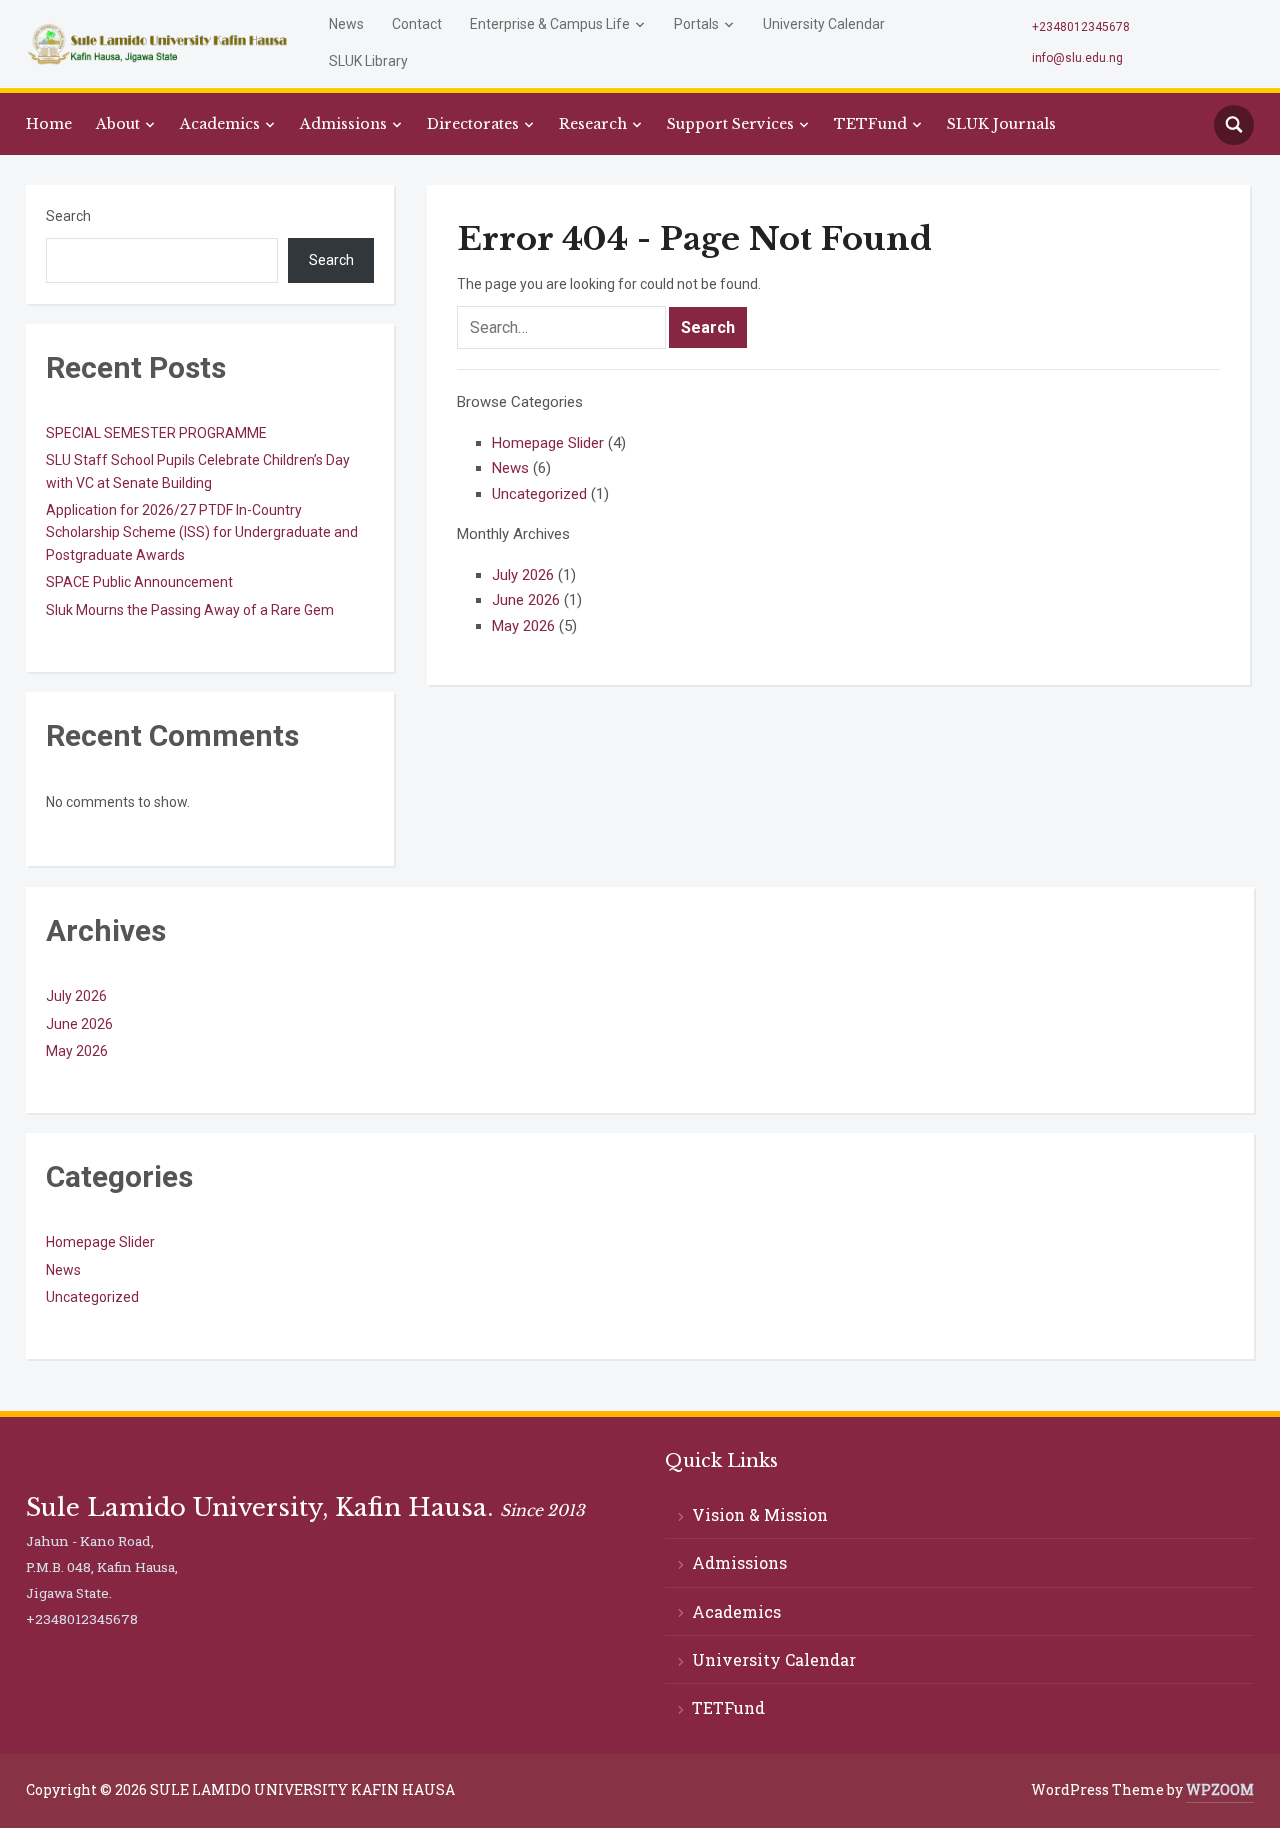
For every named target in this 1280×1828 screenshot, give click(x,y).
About (118, 124)
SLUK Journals (1001, 124)
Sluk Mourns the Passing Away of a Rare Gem (190, 610)
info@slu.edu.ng (1077, 58)
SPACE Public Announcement (139, 582)
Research (593, 124)
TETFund (870, 124)
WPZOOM (1220, 1789)
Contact (417, 24)
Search (68, 216)
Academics (220, 124)
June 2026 (526, 600)
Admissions (343, 124)
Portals (696, 24)
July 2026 (523, 575)
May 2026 (523, 626)
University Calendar (824, 24)
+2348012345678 (1081, 27)
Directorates (473, 124)
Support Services (730, 124)
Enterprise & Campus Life (550, 24)
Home (49, 124)
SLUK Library (368, 61)
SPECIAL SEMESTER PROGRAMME (156, 433)
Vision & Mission (760, 1514)
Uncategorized (539, 494)
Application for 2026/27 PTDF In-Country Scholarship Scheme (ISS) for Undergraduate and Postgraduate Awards (202, 532)
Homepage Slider (548, 443)
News (346, 24)
